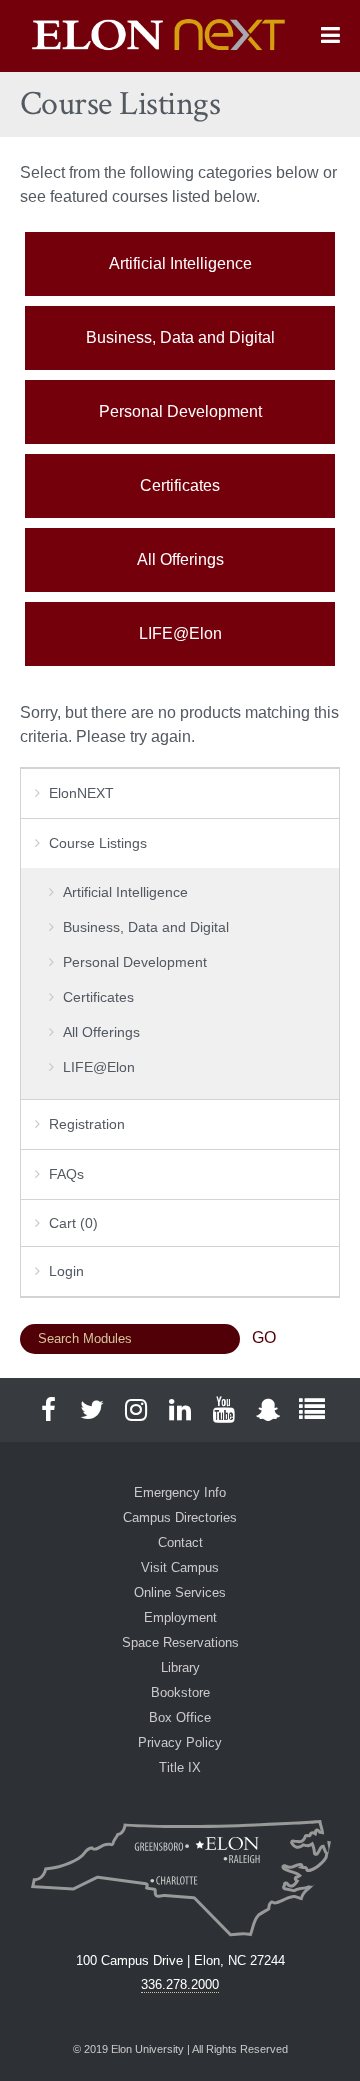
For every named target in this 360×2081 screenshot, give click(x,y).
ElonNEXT (81, 793)
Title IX (180, 1767)
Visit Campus (180, 1567)
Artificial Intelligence (180, 263)
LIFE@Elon (180, 633)
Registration (87, 1124)
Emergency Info (180, 1492)
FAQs (66, 1174)
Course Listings (98, 843)
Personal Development (180, 411)
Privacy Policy (180, 1742)
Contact (180, 1542)
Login (66, 1271)
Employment (180, 1617)
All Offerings (180, 559)
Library (180, 1667)
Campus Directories (180, 1517)
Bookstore (180, 1692)
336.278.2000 (180, 1984)
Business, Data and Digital (180, 337)
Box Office (180, 1717)
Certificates (180, 485)
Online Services (180, 1592)
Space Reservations (180, 1642)
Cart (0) (73, 1223)
